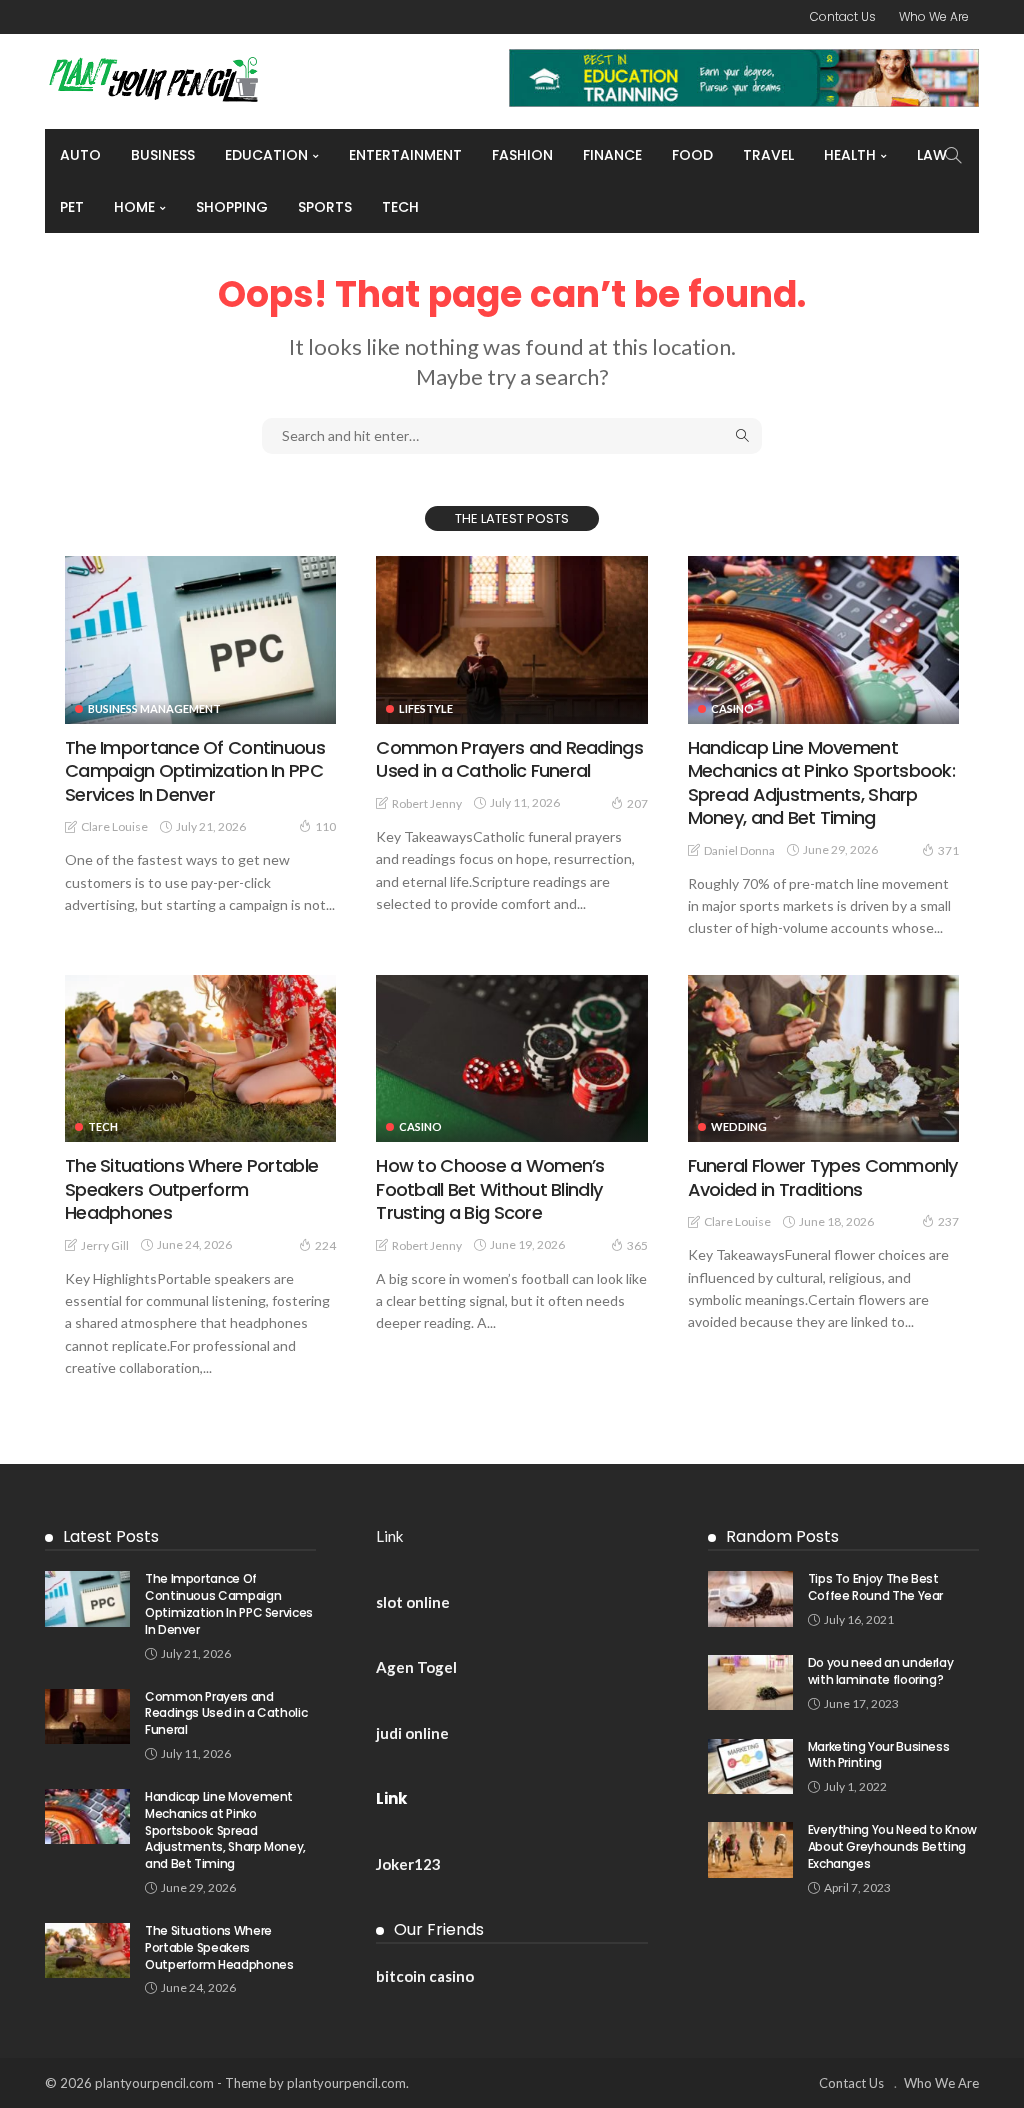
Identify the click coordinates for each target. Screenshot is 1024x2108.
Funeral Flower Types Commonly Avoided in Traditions (823, 1177)
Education (266, 155)
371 (948, 850)
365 (637, 1245)
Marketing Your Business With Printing (879, 1755)
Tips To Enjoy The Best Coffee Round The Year (875, 1587)
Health (850, 155)
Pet (72, 207)
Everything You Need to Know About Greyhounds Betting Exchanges (892, 1846)
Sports (325, 207)
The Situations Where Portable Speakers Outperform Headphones (191, 1189)
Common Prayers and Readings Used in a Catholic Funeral (509, 759)
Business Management (154, 708)
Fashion (522, 155)
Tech (400, 207)
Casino (732, 708)
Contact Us (843, 16)
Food (692, 155)
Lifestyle (426, 708)
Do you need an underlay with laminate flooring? (881, 1671)
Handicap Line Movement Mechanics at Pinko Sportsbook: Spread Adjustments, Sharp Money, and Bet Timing (821, 782)
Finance (612, 155)
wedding (739, 1126)
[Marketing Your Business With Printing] (750, 1766)
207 (637, 803)
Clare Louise (114, 826)
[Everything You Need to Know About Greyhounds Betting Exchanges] (750, 1849)
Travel (768, 155)
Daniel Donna (739, 850)
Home (134, 207)
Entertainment (405, 155)
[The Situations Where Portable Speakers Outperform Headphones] (200, 1059)
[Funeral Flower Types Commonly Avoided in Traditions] (823, 1059)
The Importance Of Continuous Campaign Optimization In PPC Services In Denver (195, 771)
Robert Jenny (427, 803)
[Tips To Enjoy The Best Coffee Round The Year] (750, 1598)
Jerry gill (105, 1245)
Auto (80, 155)
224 (325, 1245)
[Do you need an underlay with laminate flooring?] (750, 1682)
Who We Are (934, 16)
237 (948, 1221)
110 (325, 826)
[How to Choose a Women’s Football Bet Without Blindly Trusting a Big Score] (511, 1059)
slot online (413, 1602)
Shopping (232, 207)
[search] (953, 155)
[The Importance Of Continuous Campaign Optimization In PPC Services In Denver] (200, 640)
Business (163, 155)
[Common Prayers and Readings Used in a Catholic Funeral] (511, 640)
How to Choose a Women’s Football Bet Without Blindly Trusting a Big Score (490, 1189)
